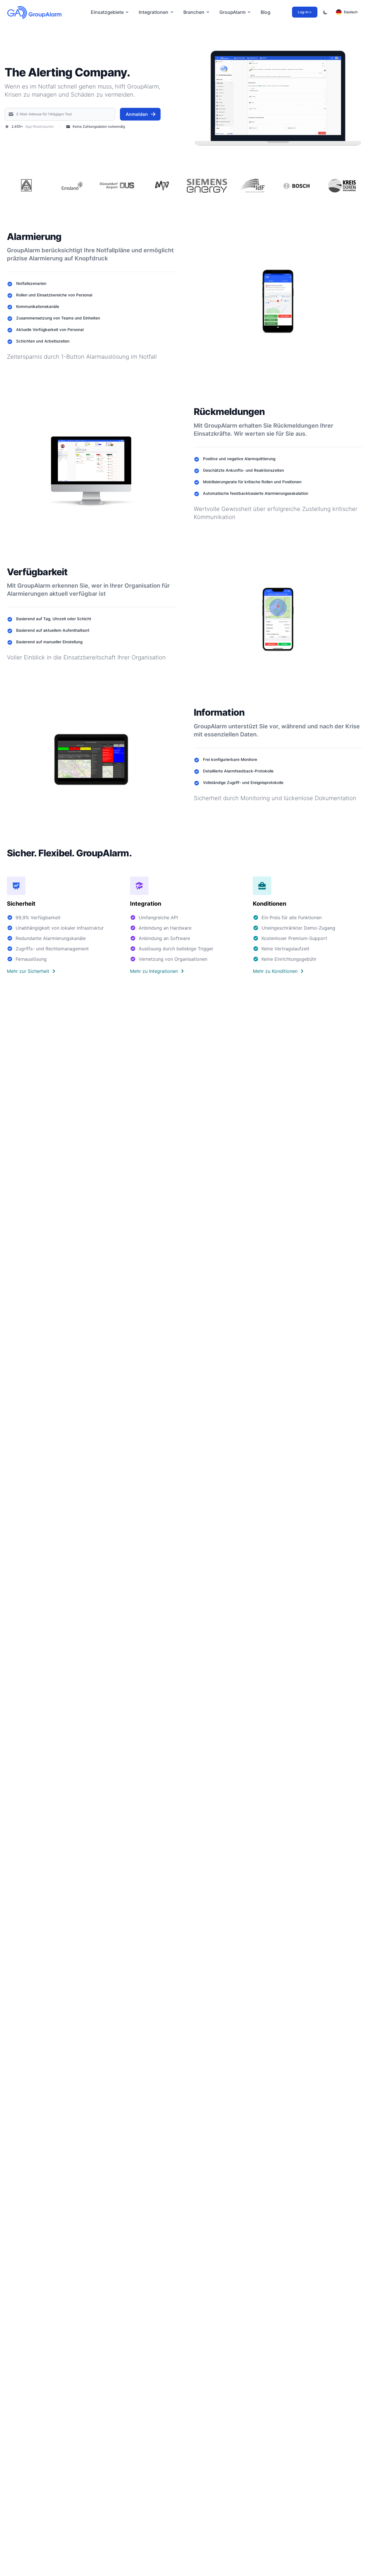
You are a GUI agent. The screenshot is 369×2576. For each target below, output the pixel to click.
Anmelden (137, 114)
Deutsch (351, 12)
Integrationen (154, 12)
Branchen (194, 12)
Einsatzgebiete (107, 12)
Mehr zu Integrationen (154, 971)
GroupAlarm (232, 12)
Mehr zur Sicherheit (28, 971)
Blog (266, 12)
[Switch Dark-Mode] (325, 12)
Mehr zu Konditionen (275, 971)
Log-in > (305, 12)
